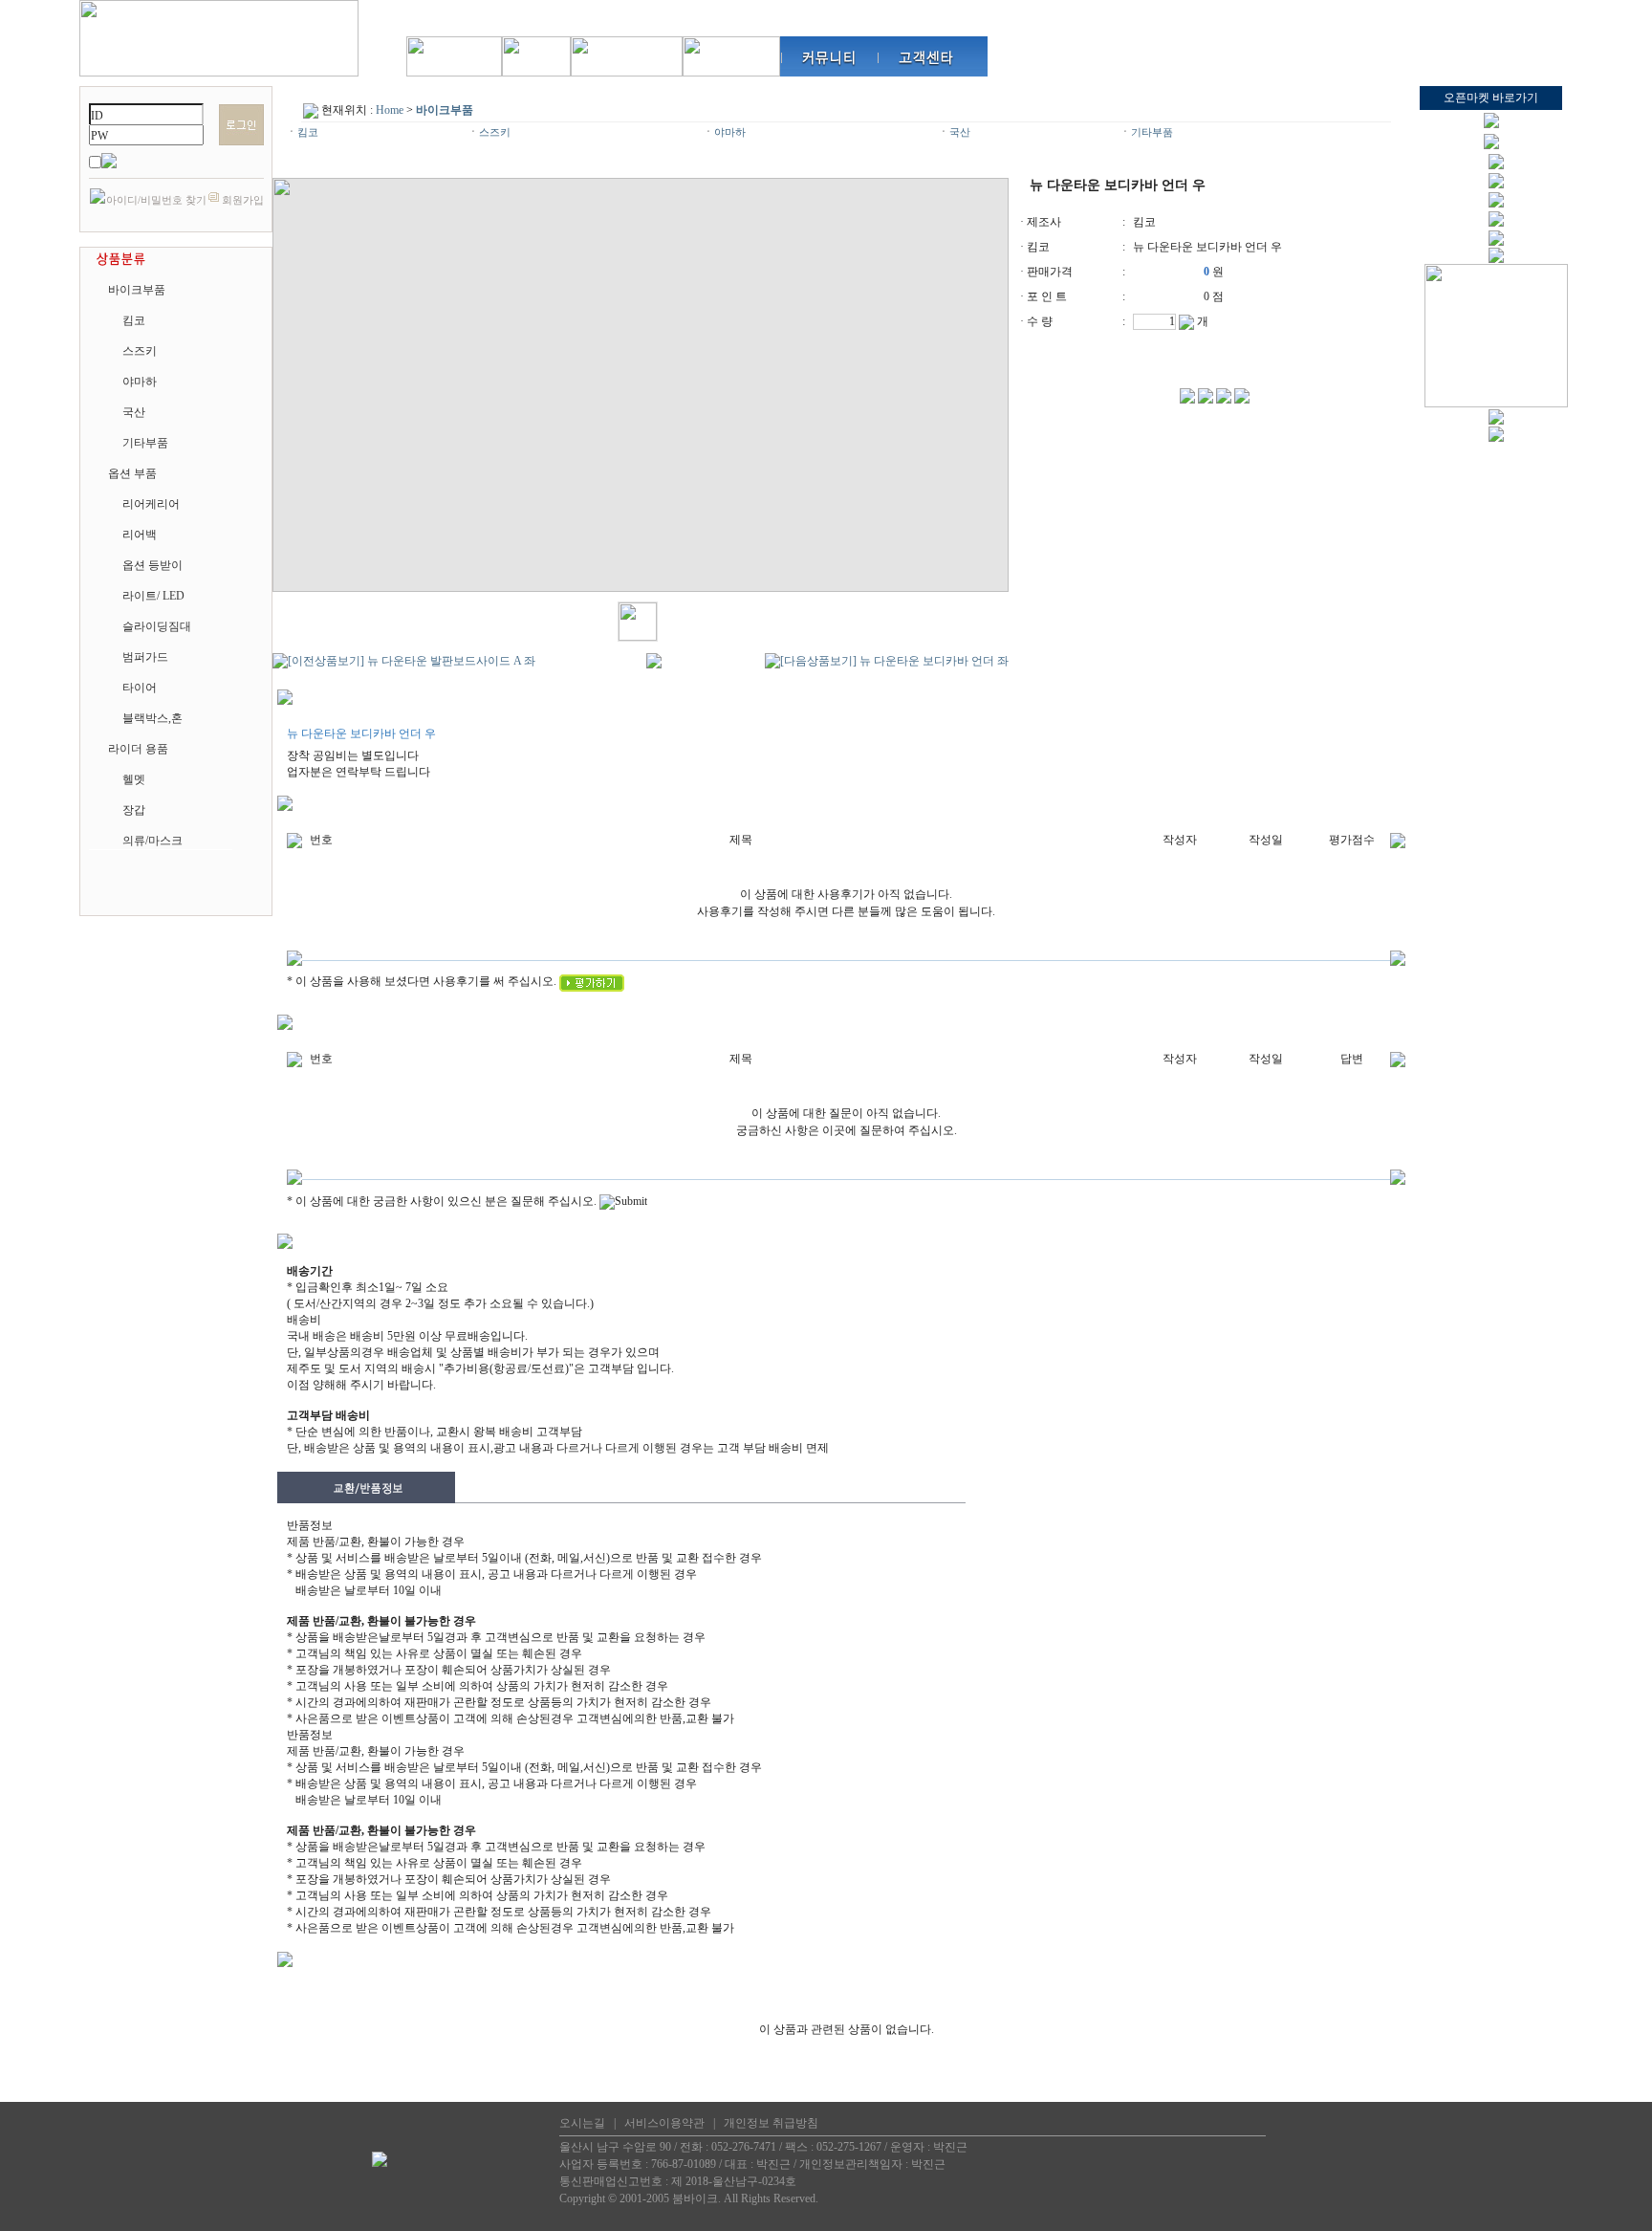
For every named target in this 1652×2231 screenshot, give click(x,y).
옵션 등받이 (152, 565)
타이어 (140, 688)
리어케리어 (151, 504)
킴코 (134, 320)
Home (390, 110)
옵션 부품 (132, 473)
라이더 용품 (138, 749)
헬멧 (134, 779)
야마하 (140, 382)
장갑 (134, 810)
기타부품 (145, 443)
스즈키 (140, 351)
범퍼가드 (145, 657)
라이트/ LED (153, 596)
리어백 (140, 535)
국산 (134, 412)
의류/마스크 (152, 841)
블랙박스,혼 (152, 718)
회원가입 (243, 200)
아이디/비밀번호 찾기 (156, 200)
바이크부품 (137, 290)
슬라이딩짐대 (157, 626)
